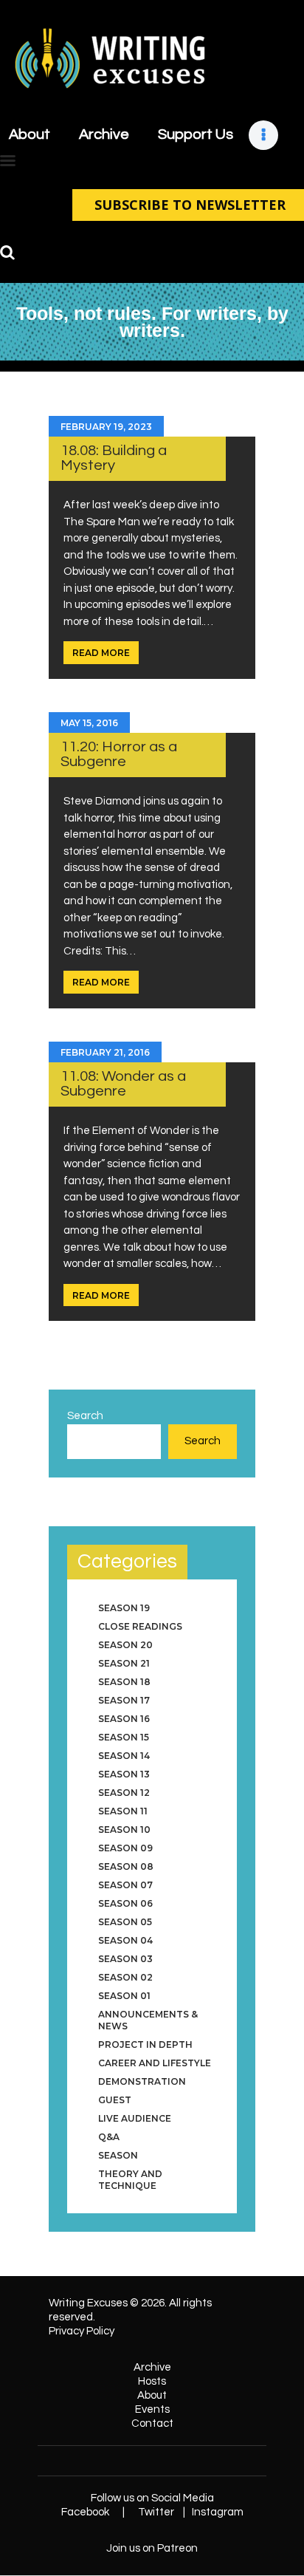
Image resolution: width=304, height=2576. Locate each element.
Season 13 (124, 1774)
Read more (101, 653)
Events (152, 2409)
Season (118, 2155)
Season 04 (125, 1940)
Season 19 (124, 1608)
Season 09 (125, 1848)
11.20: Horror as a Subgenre (119, 754)
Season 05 (125, 1922)
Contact (152, 2423)
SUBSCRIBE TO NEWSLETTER (190, 205)
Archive (152, 2367)
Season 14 (124, 1756)
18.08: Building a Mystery (114, 458)
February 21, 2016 (105, 1052)
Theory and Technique (130, 2180)
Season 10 (124, 1829)
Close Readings (140, 1626)
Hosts (152, 2381)
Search (85, 1416)
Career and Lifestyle (155, 2063)
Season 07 (125, 1885)
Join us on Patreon (152, 2548)
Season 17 (124, 1700)
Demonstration (142, 2081)
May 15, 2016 (89, 723)
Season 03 (125, 1959)
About (152, 2395)
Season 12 (124, 1793)
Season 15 (124, 1737)
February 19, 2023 (106, 427)
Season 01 (124, 1996)
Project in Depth (145, 2044)
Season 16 (124, 1719)
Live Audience (135, 2118)
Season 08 (126, 1866)
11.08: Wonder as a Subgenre (123, 1083)
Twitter (156, 2512)
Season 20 (125, 1645)
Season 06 (125, 1903)
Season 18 (124, 1682)
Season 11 (123, 1811)
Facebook (85, 2512)
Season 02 (125, 1977)
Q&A (109, 2137)
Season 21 (124, 1663)
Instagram (218, 2512)
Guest (115, 2100)
